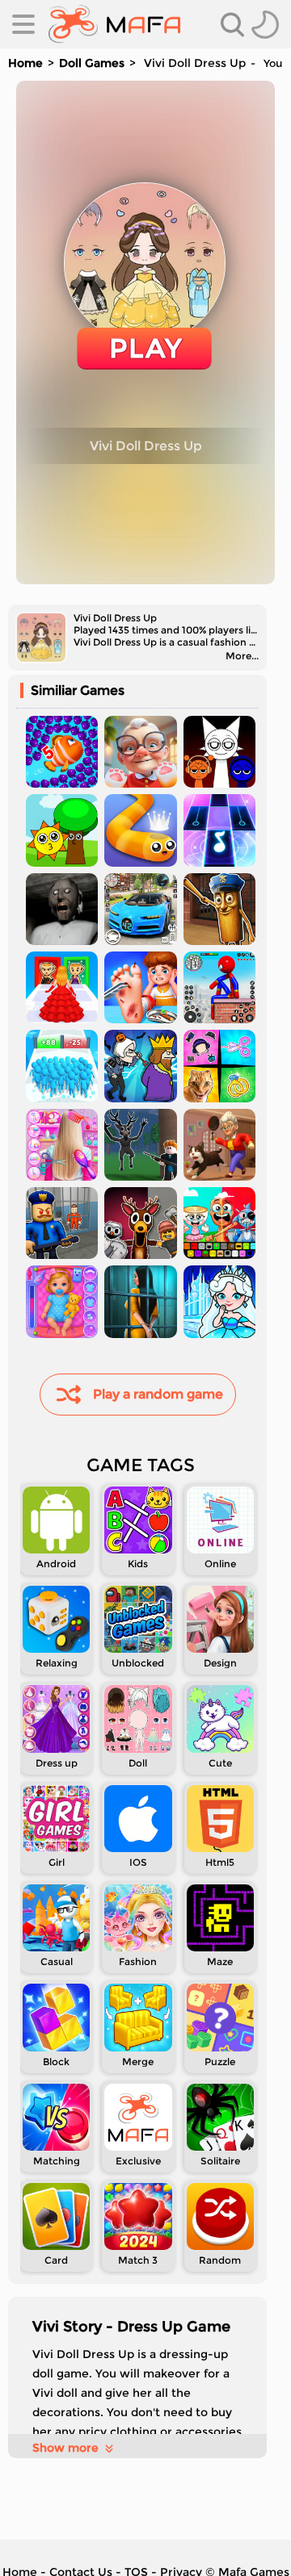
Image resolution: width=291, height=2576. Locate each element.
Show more (65, 2448)
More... (242, 656)
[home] (114, 24)
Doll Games (92, 63)
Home (25, 63)
